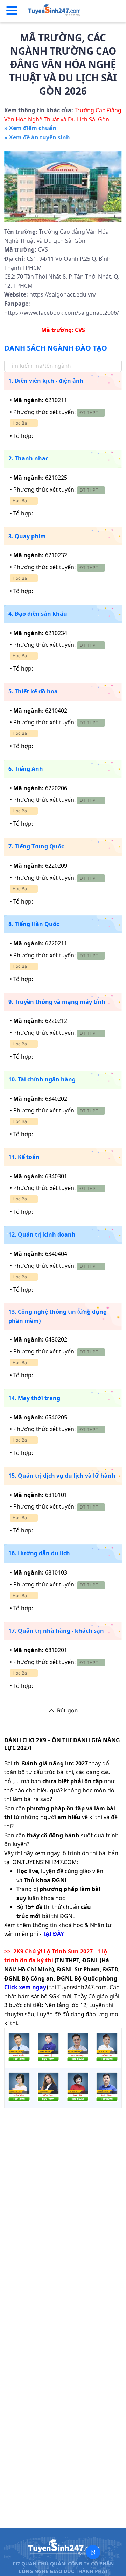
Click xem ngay (25, 1987)
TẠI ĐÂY (53, 1934)
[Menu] (12, 11)
